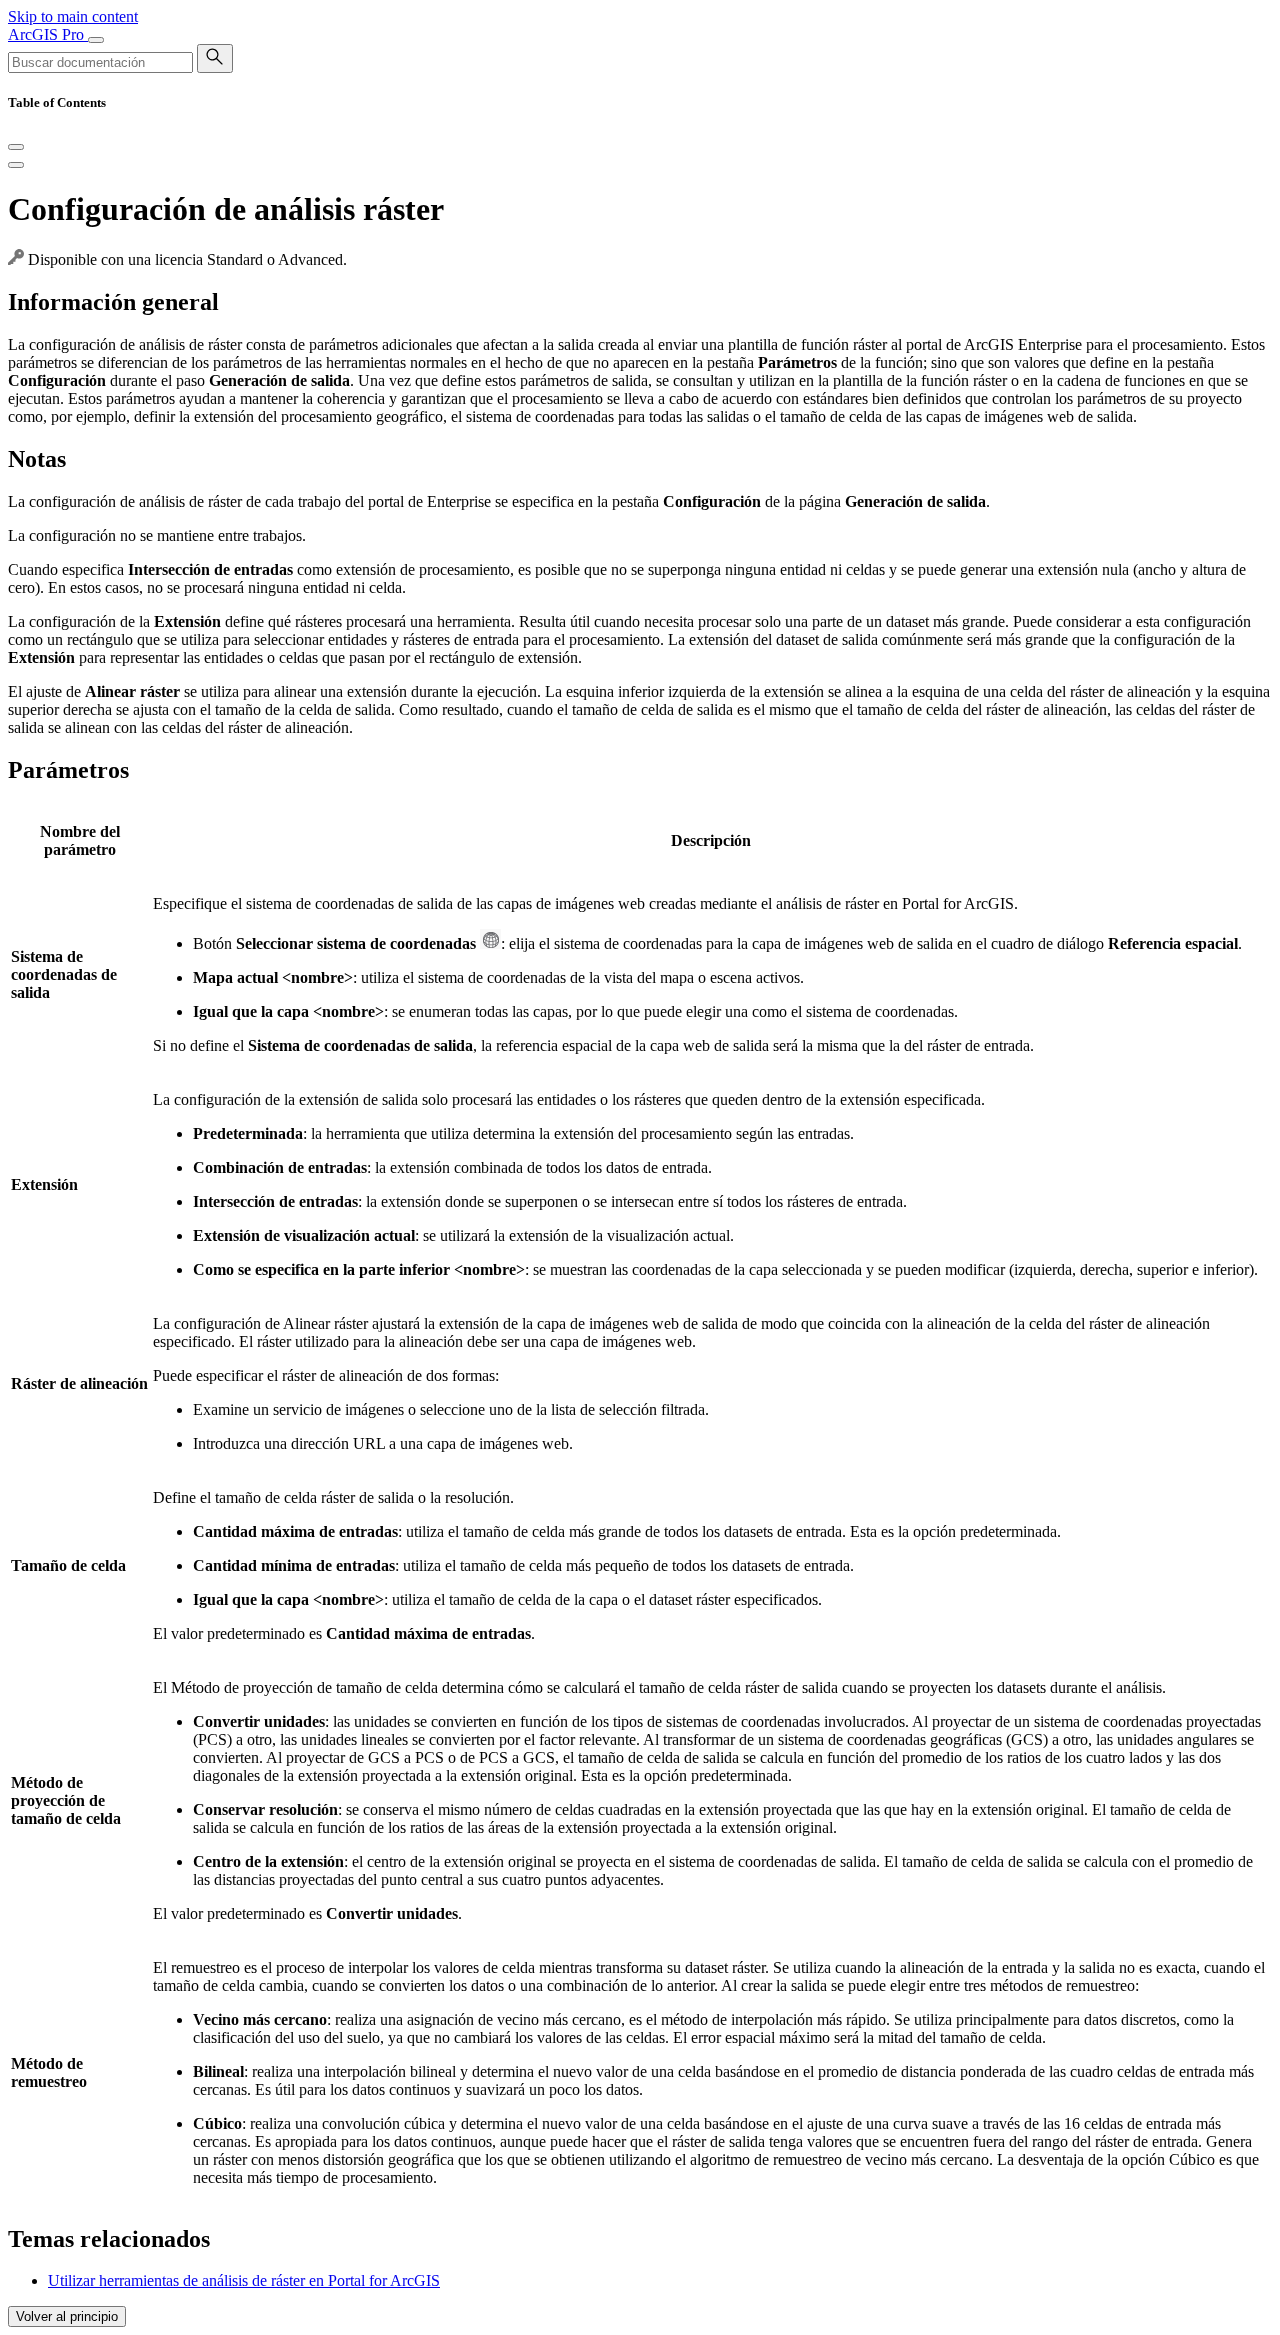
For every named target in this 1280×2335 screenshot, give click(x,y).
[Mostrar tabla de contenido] (16, 165)
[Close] (16, 147)
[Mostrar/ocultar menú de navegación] (96, 40)
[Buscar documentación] (215, 58)
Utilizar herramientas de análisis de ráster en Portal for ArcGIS (244, 2280)
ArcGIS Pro (48, 34)
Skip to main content (73, 16)
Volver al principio (67, 2316)
